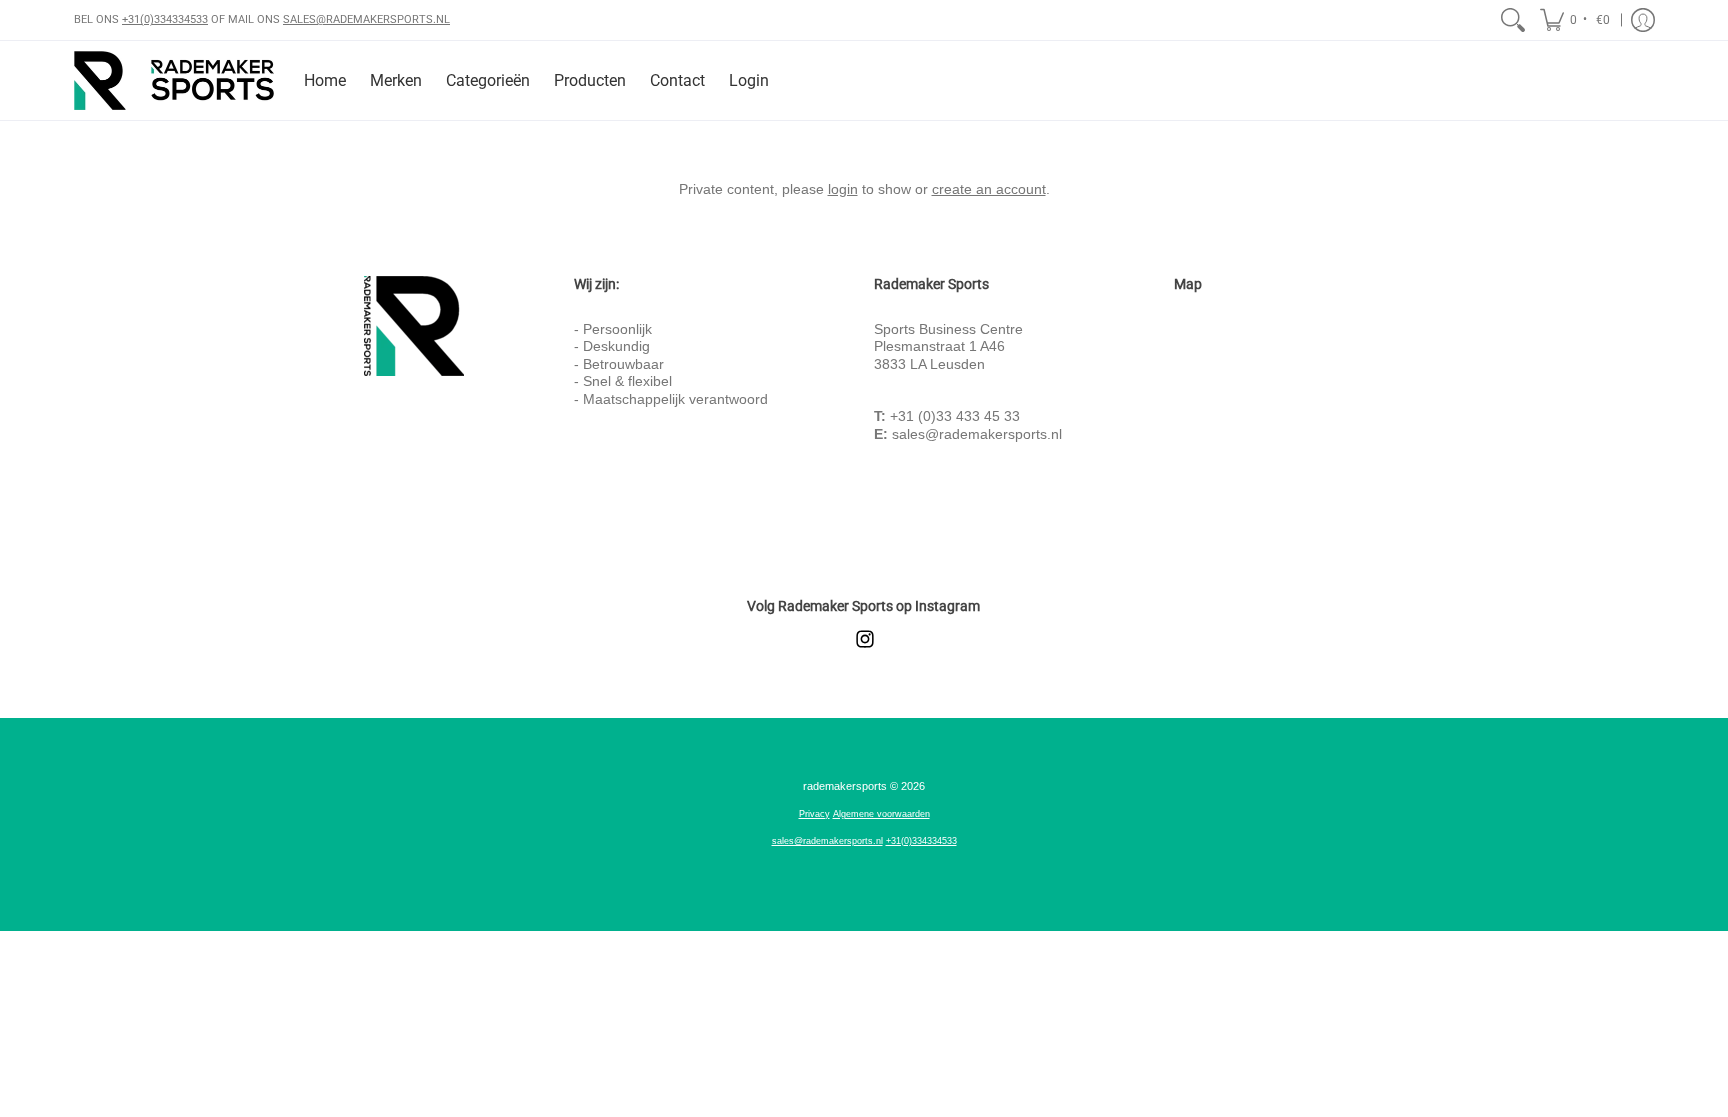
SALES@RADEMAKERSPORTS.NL (366, 19)
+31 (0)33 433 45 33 (955, 416)
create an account (989, 189)
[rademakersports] (174, 80)
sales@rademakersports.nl (977, 434)
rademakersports (845, 786)
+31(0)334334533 (165, 19)
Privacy (814, 814)
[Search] (1513, 20)
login (843, 189)
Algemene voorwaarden (881, 814)
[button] (1576, 20)
